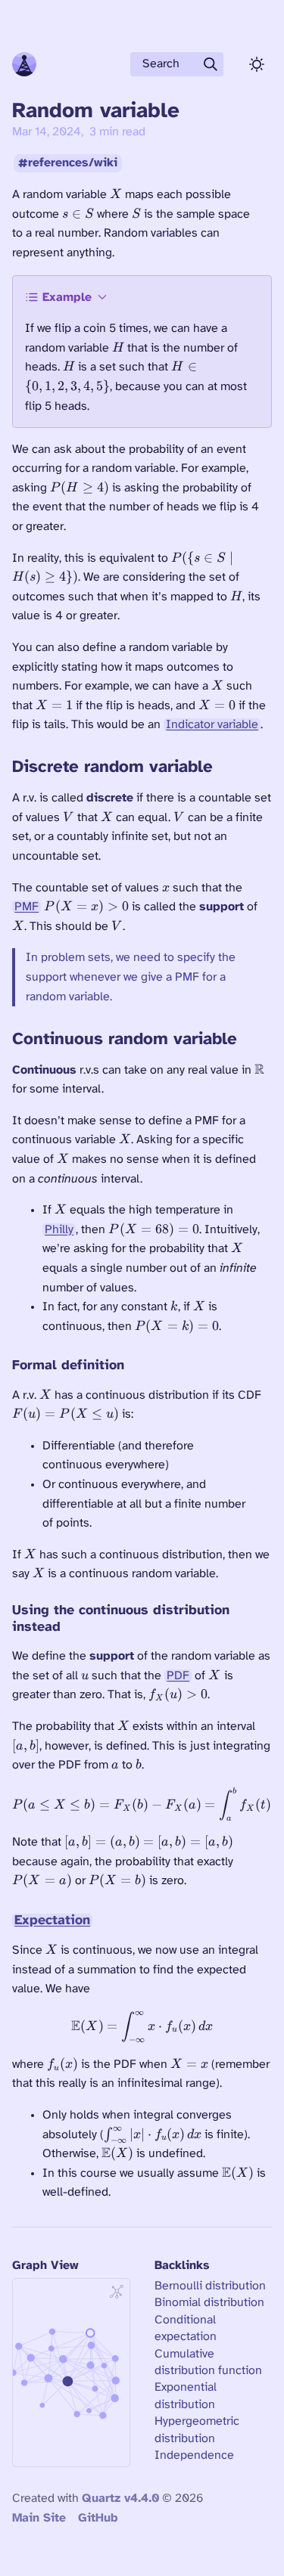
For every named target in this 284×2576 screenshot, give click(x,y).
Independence (194, 2455)
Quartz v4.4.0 (120, 2499)
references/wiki (73, 164)
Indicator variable (212, 725)
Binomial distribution (209, 2303)
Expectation (52, 1920)
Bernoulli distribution (210, 2286)
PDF (178, 1676)
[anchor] (228, 766)
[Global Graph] (117, 2292)
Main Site (39, 2518)
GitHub (98, 2518)
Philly (59, 1230)
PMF (27, 907)
